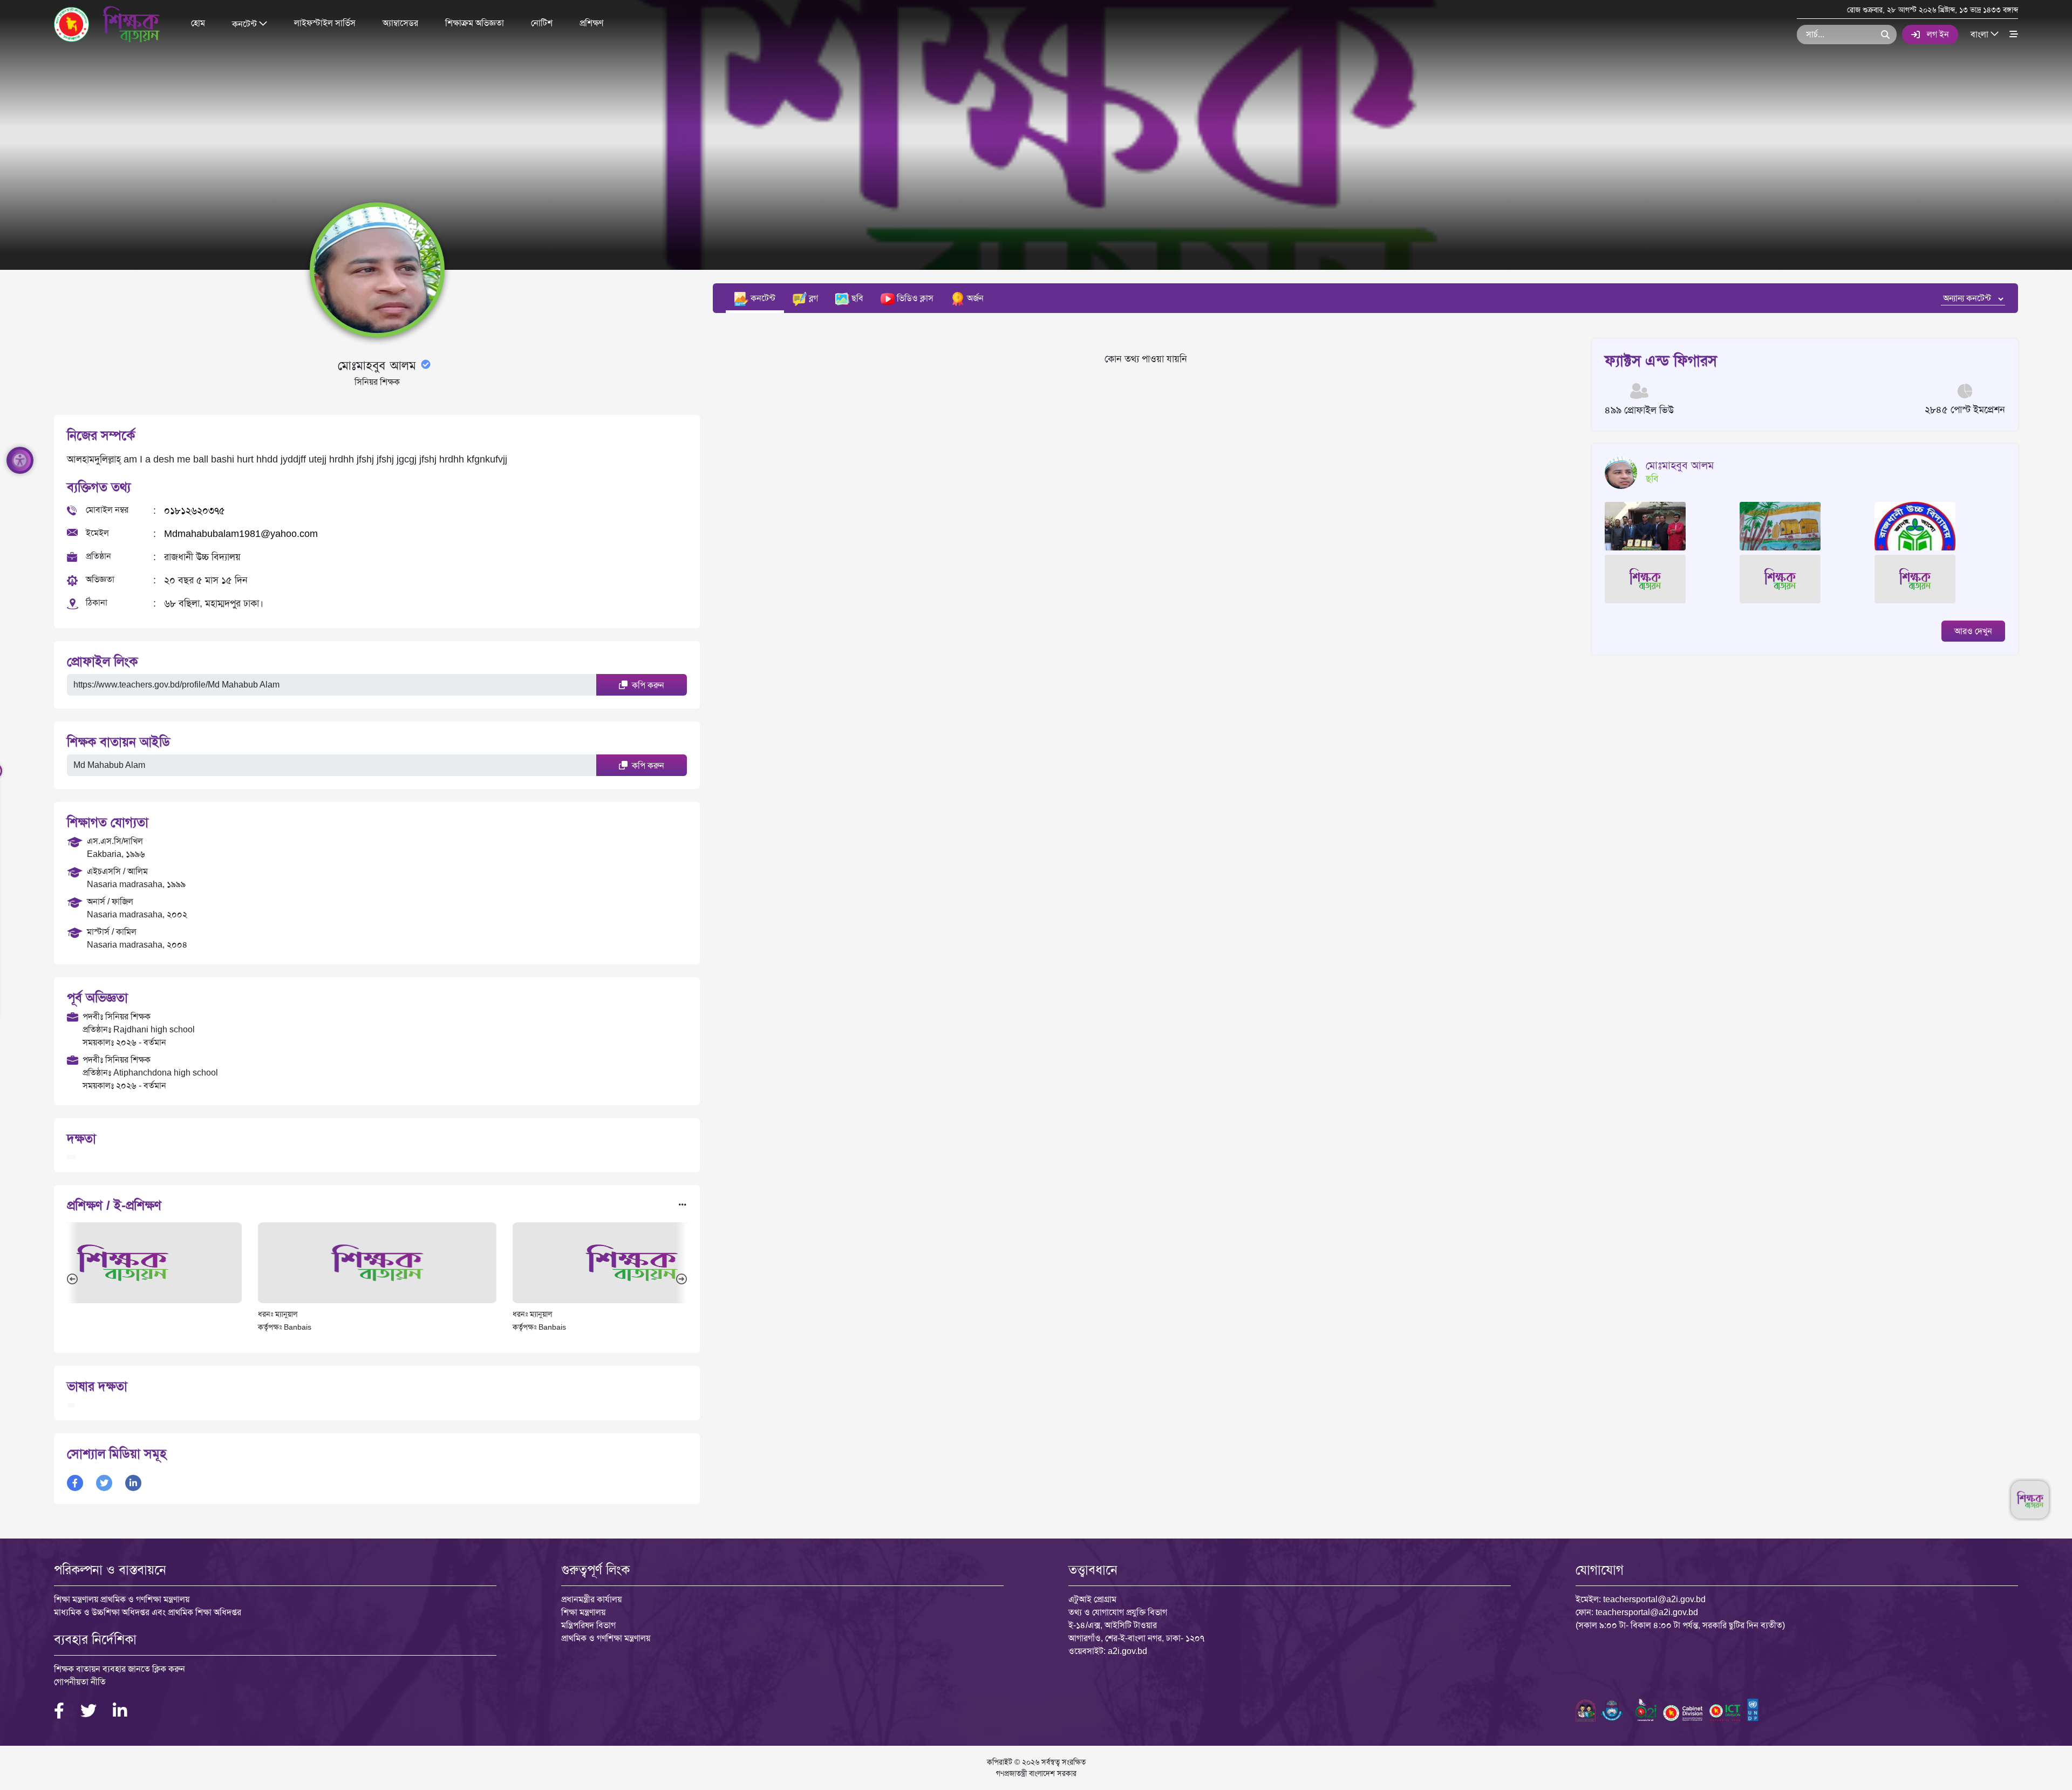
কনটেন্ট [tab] (762, 298)
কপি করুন (647, 685)
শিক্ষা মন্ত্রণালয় (583, 1612)
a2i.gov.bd (1127, 1651)
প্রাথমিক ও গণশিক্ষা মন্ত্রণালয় (606, 1638)
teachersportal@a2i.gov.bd (1654, 1599)
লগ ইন (1938, 34)
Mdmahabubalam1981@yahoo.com (241, 534)
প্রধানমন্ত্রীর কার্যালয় (591, 1599)
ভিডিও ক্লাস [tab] (914, 298)
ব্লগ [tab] (812, 298)
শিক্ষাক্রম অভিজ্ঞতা (475, 23)
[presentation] (72, 1278)
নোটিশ (542, 23)
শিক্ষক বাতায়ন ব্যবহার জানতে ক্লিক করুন (120, 1669)
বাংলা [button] (1981, 34)
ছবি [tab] (856, 298)
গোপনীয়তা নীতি (80, 1682)
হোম (198, 23)
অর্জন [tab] (974, 298)
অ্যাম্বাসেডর (400, 23)
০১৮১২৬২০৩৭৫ (195, 511)
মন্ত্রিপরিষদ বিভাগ (588, 1625)
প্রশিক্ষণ (591, 23)
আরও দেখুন (1973, 631)
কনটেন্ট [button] (246, 23)
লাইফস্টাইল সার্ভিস (325, 23)
